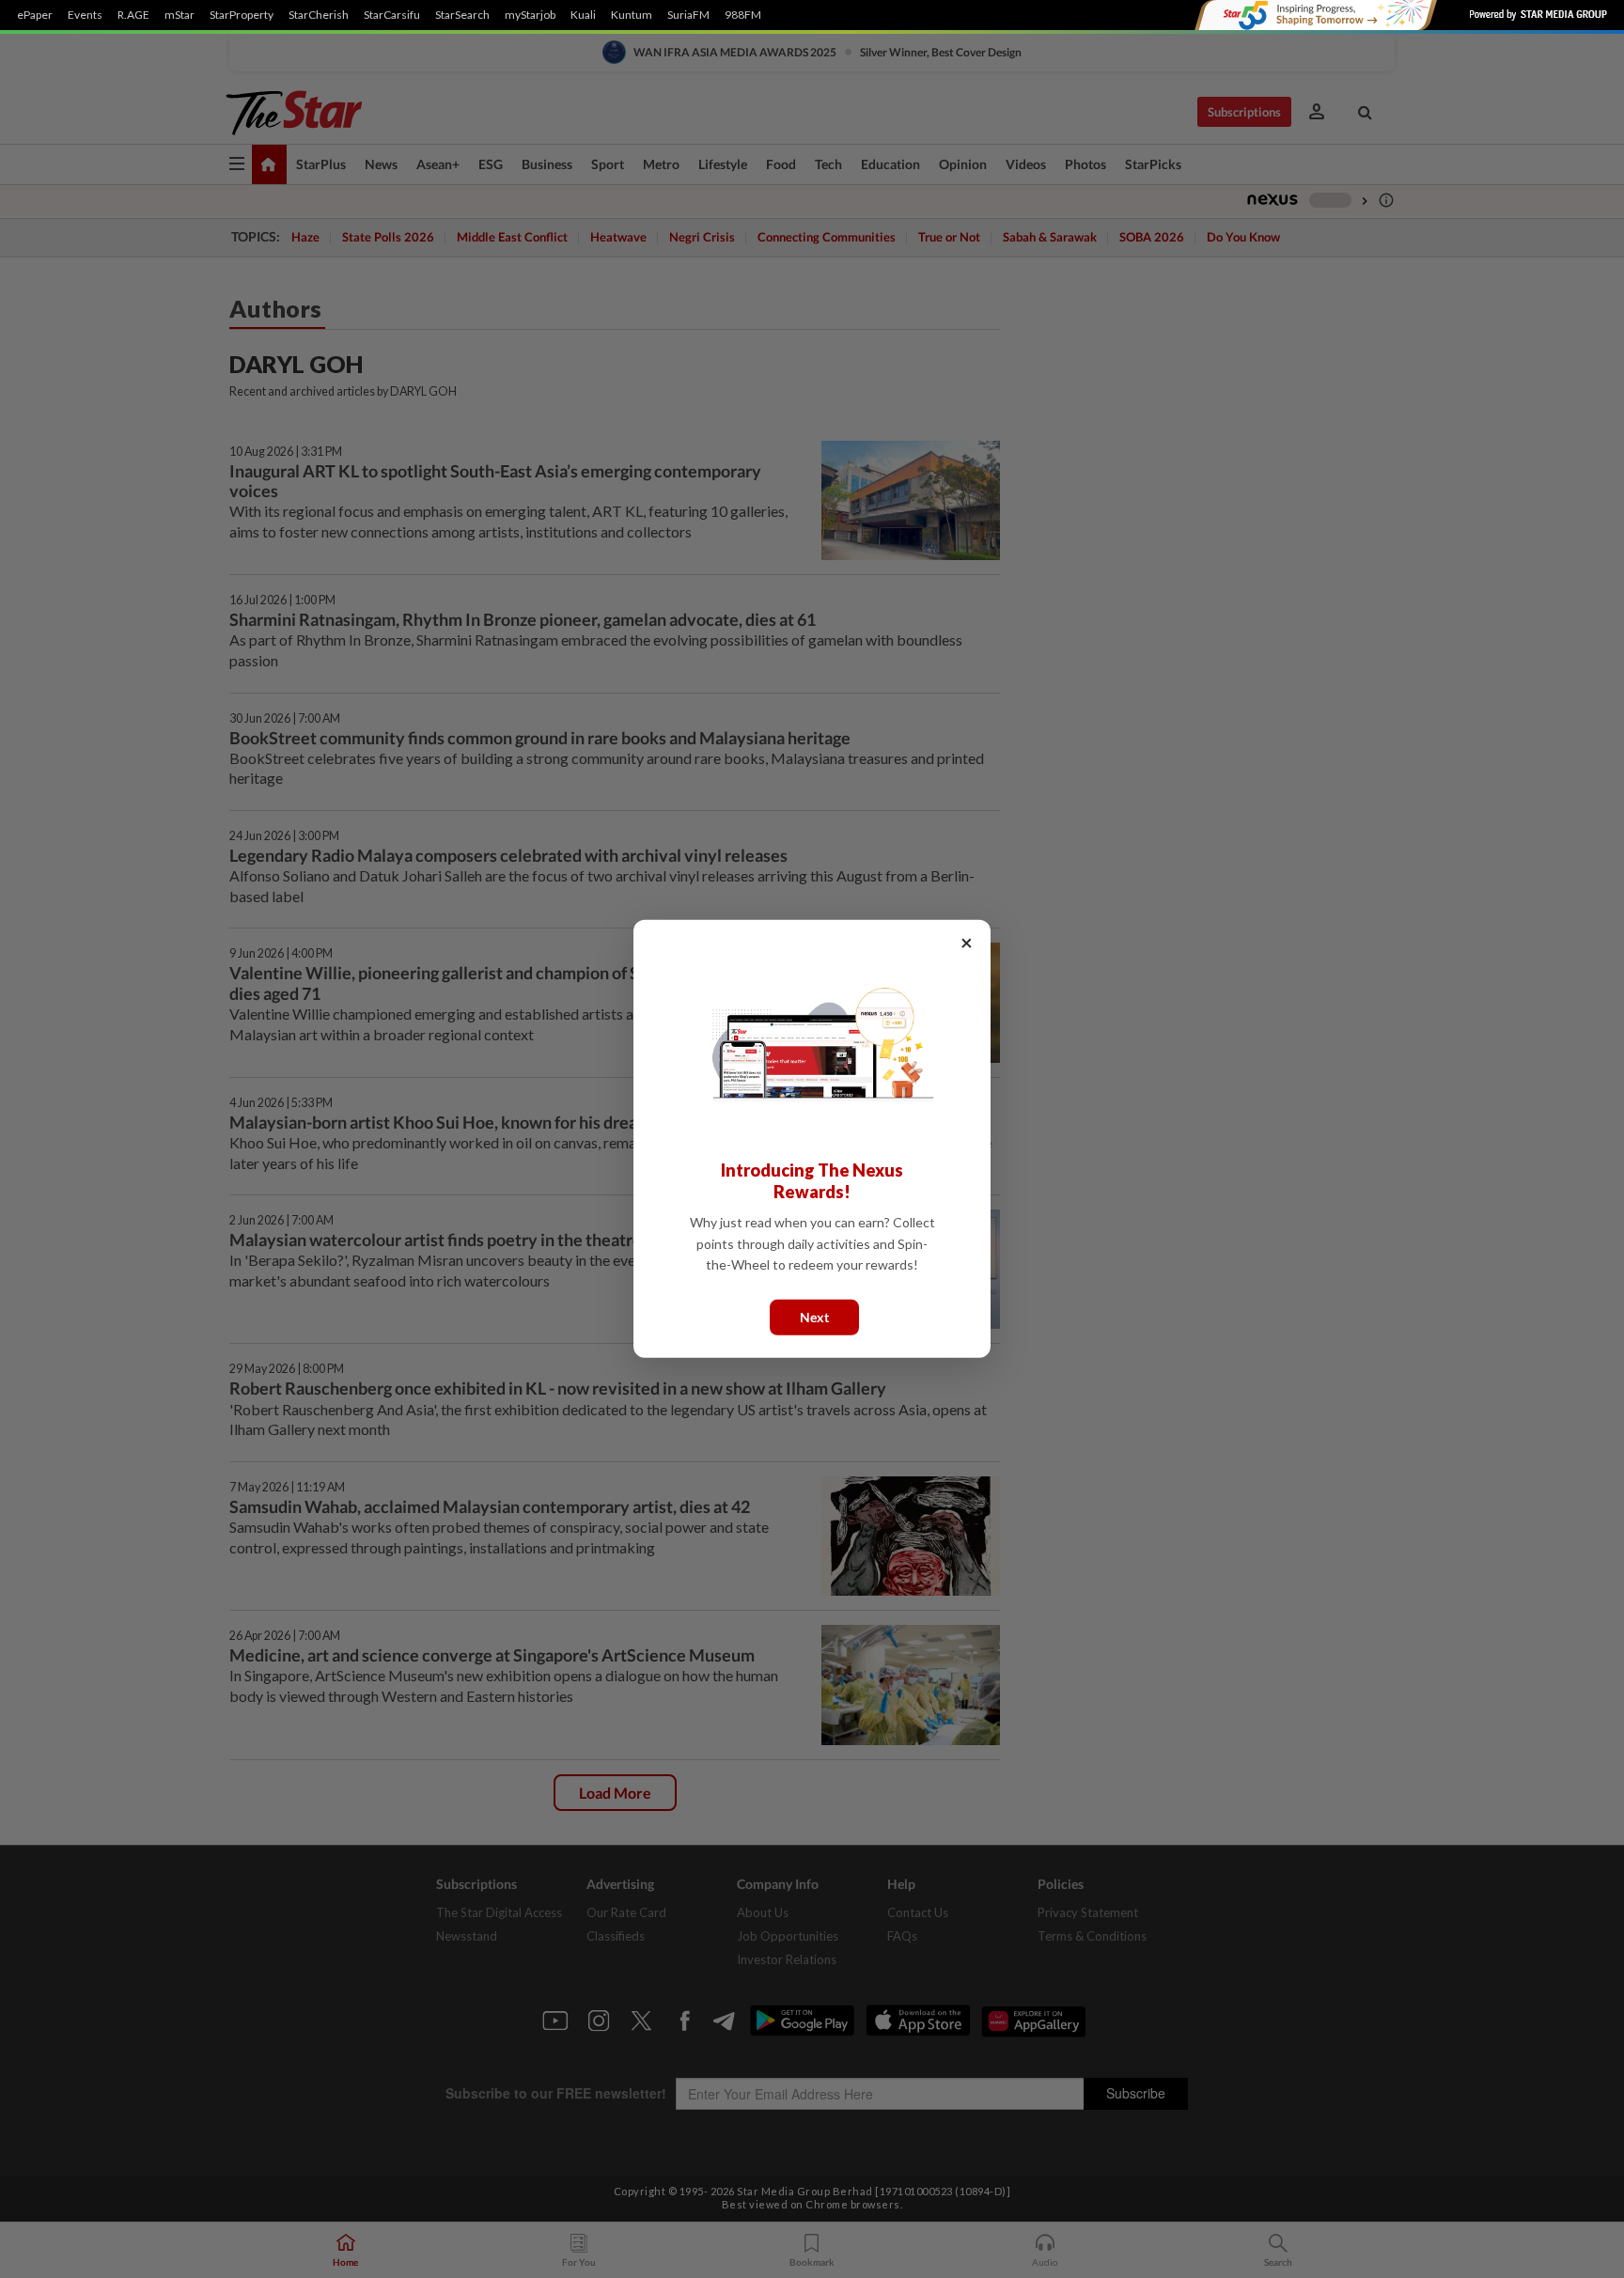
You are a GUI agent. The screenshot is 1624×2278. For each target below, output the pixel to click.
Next (814, 1317)
